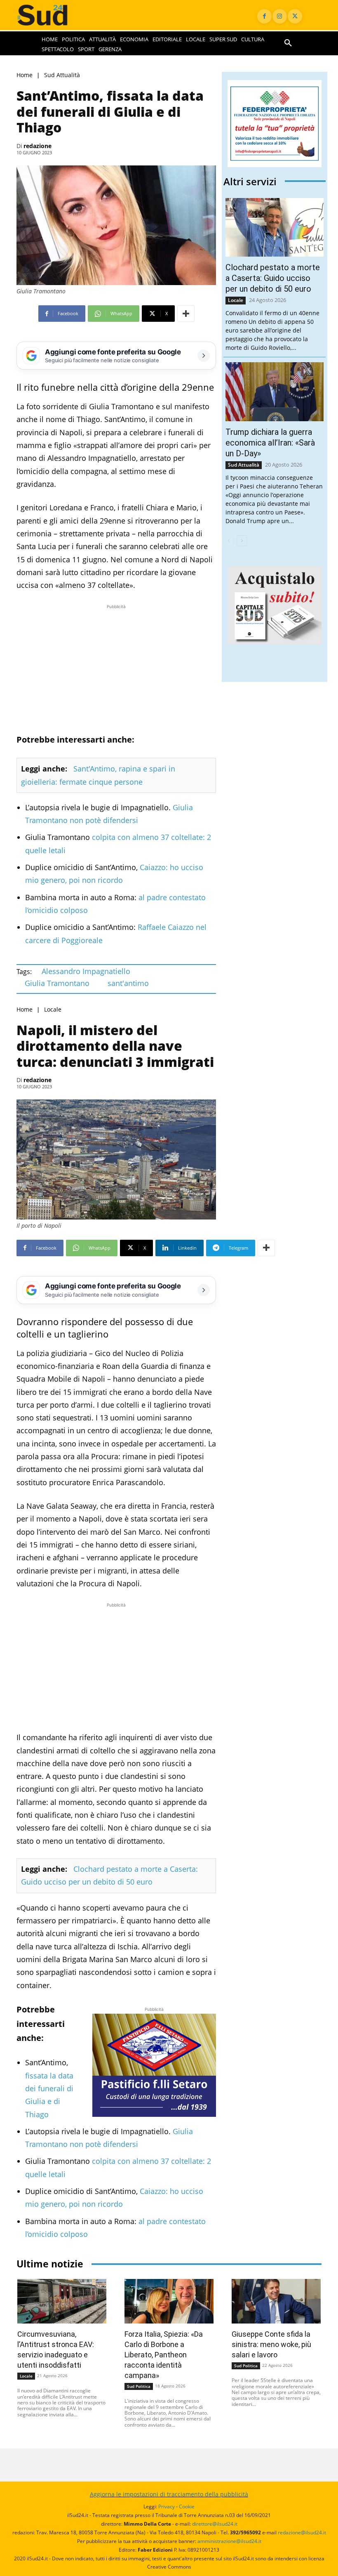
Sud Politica (139, 2386)
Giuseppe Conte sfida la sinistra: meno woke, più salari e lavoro (271, 2344)
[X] (295, 16)
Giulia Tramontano (57, 983)
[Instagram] (280, 16)
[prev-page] (229, 541)
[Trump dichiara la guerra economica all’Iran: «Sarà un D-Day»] (275, 392)
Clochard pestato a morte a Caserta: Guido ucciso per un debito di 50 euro (273, 278)
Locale (53, 1009)
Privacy (167, 2506)
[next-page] (242, 541)
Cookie (187, 2506)
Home (25, 75)
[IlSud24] (50, 15)
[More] (186, 314)
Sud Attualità (62, 75)
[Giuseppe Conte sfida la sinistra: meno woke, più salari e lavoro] (276, 2301)
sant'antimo (128, 983)
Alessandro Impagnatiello (86, 971)
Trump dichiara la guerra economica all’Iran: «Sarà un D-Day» (270, 443)
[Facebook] (264, 16)
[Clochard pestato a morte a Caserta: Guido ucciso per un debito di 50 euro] (275, 228)
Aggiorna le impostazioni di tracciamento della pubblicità (169, 2494)
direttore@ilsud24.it (215, 2524)
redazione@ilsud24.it (302, 2532)
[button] (288, 43)
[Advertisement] (116, 669)
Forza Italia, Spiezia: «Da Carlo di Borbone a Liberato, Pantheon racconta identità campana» (164, 2355)
